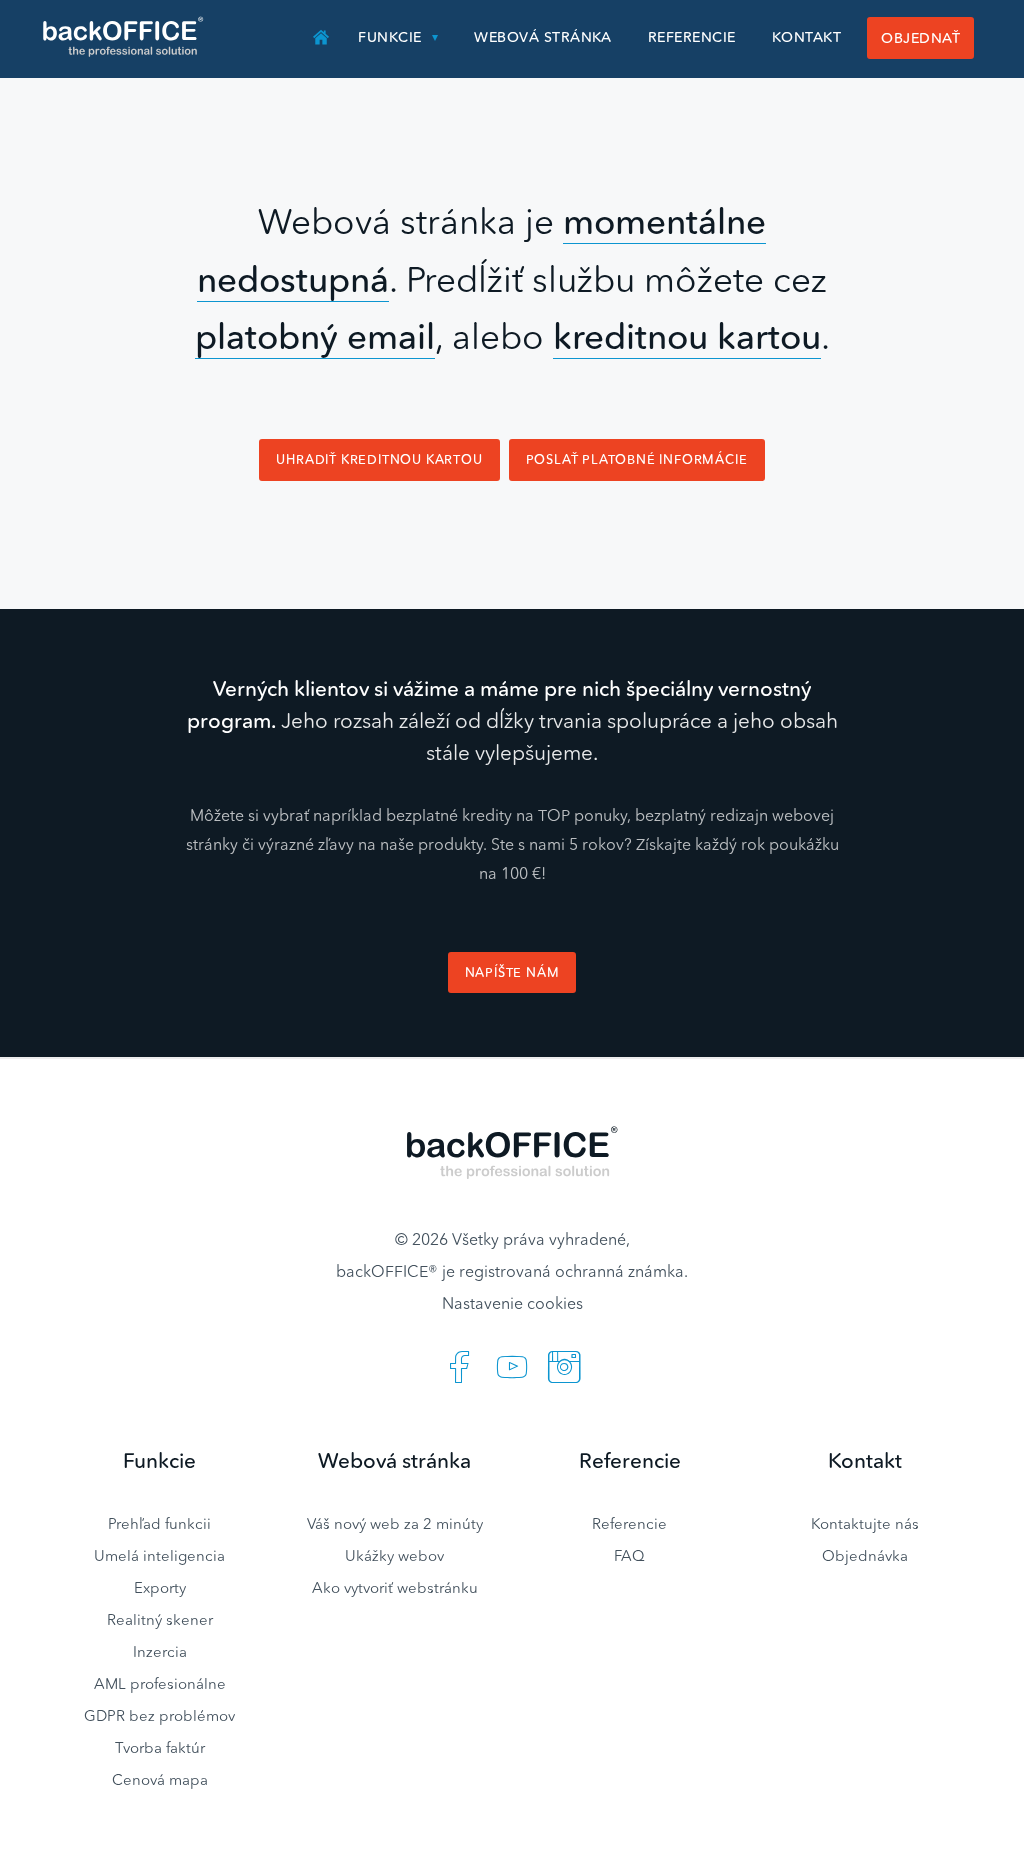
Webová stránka (543, 37)
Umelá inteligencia (159, 1555)
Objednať (920, 38)
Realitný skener (160, 1619)
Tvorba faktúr (160, 1747)
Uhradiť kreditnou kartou (379, 459)
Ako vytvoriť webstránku (395, 1587)
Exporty (160, 1587)
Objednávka (865, 1555)
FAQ (629, 1555)
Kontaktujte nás (865, 1523)
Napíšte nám (512, 972)
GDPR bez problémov (159, 1715)
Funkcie (389, 37)
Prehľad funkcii (159, 1523)
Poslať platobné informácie (637, 459)
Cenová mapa (160, 1779)
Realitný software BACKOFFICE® (124, 37)
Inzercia (160, 1651)
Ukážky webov (394, 1555)
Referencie (692, 37)
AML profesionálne (160, 1683)
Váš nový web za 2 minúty (395, 1523)
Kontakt (806, 37)
